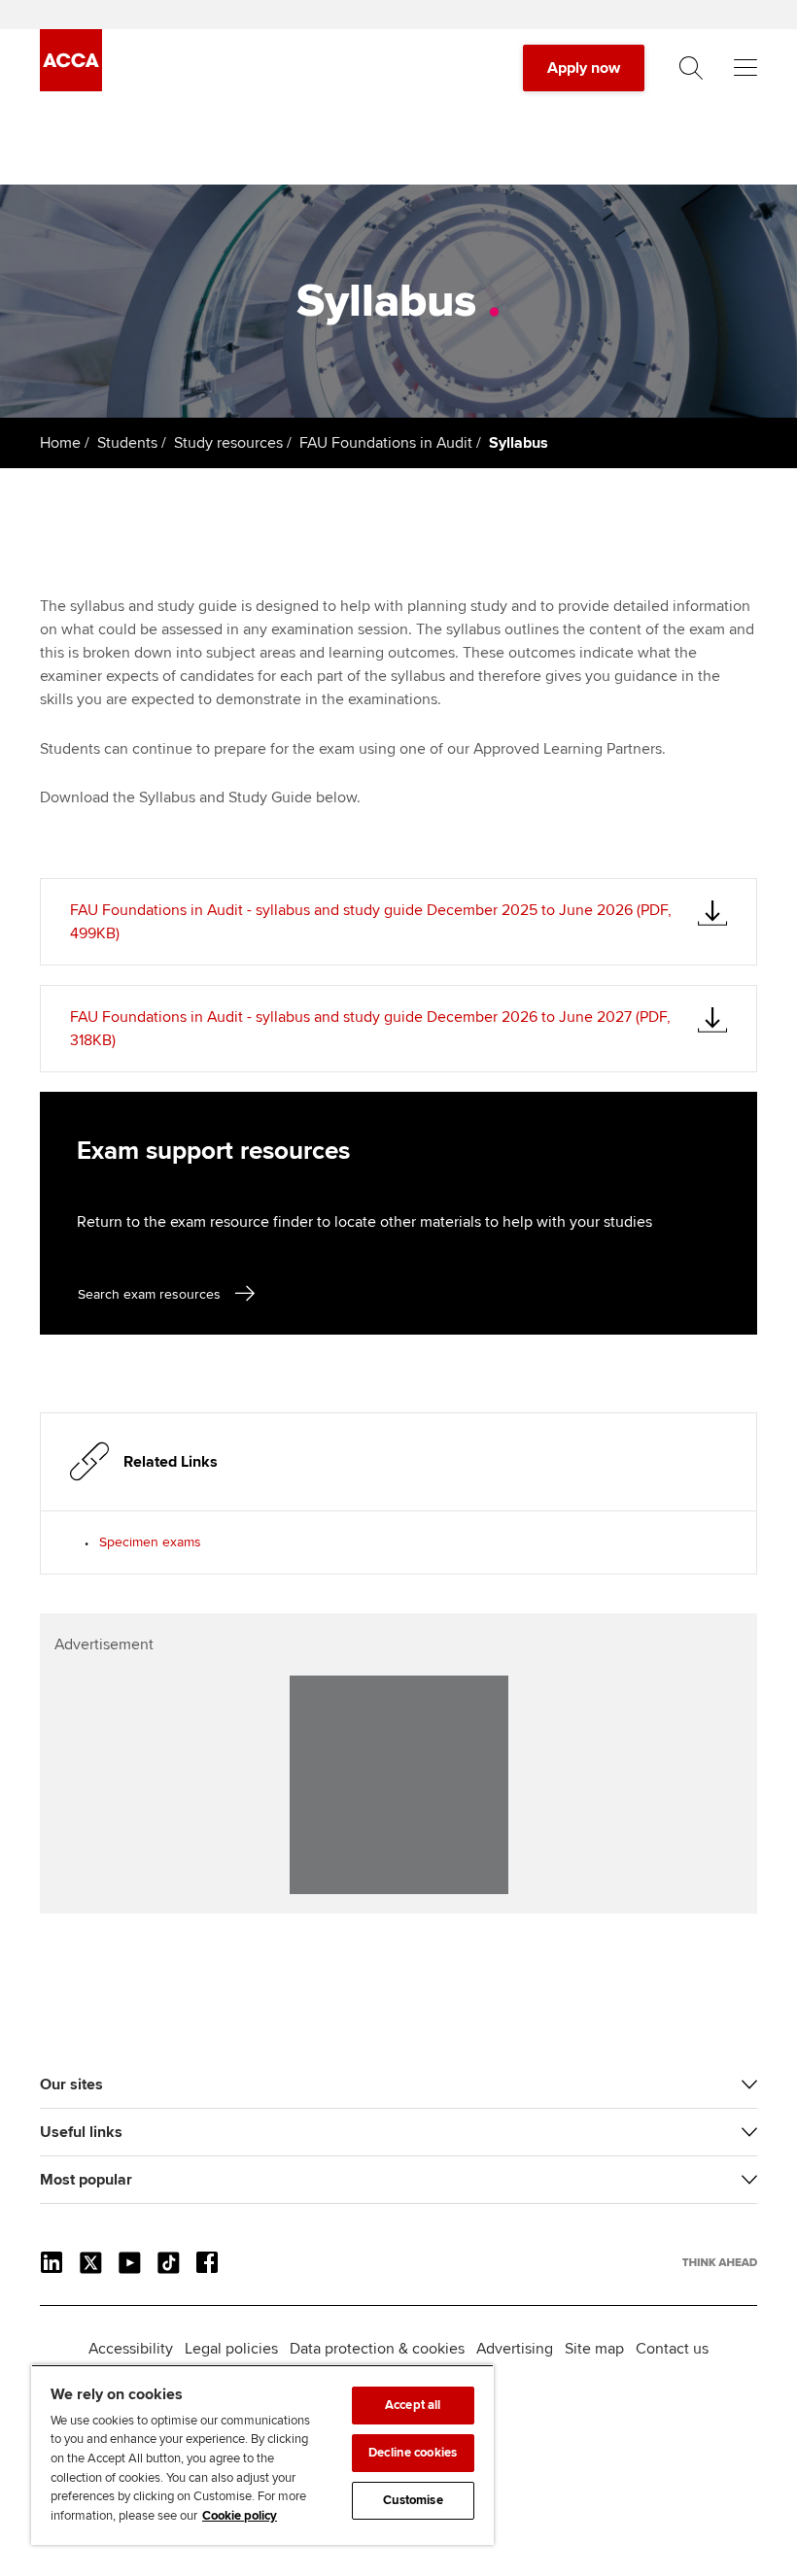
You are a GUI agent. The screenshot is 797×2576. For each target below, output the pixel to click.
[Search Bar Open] (691, 68)
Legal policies (231, 2349)
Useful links (81, 2132)
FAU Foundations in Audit (386, 443)
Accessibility (131, 2349)
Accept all (413, 2405)
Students (127, 443)
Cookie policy (240, 2516)
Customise (413, 2500)
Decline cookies (413, 2453)
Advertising (515, 2349)
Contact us (672, 2349)
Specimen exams (150, 1542)
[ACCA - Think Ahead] (71, 86)
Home (60, 443)
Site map (594, 2349)
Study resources (228, 443)
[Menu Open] (745, 68)
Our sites (71, 2085)
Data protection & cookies (377, 2349)
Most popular (86, 2180)
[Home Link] (720, 2262)
